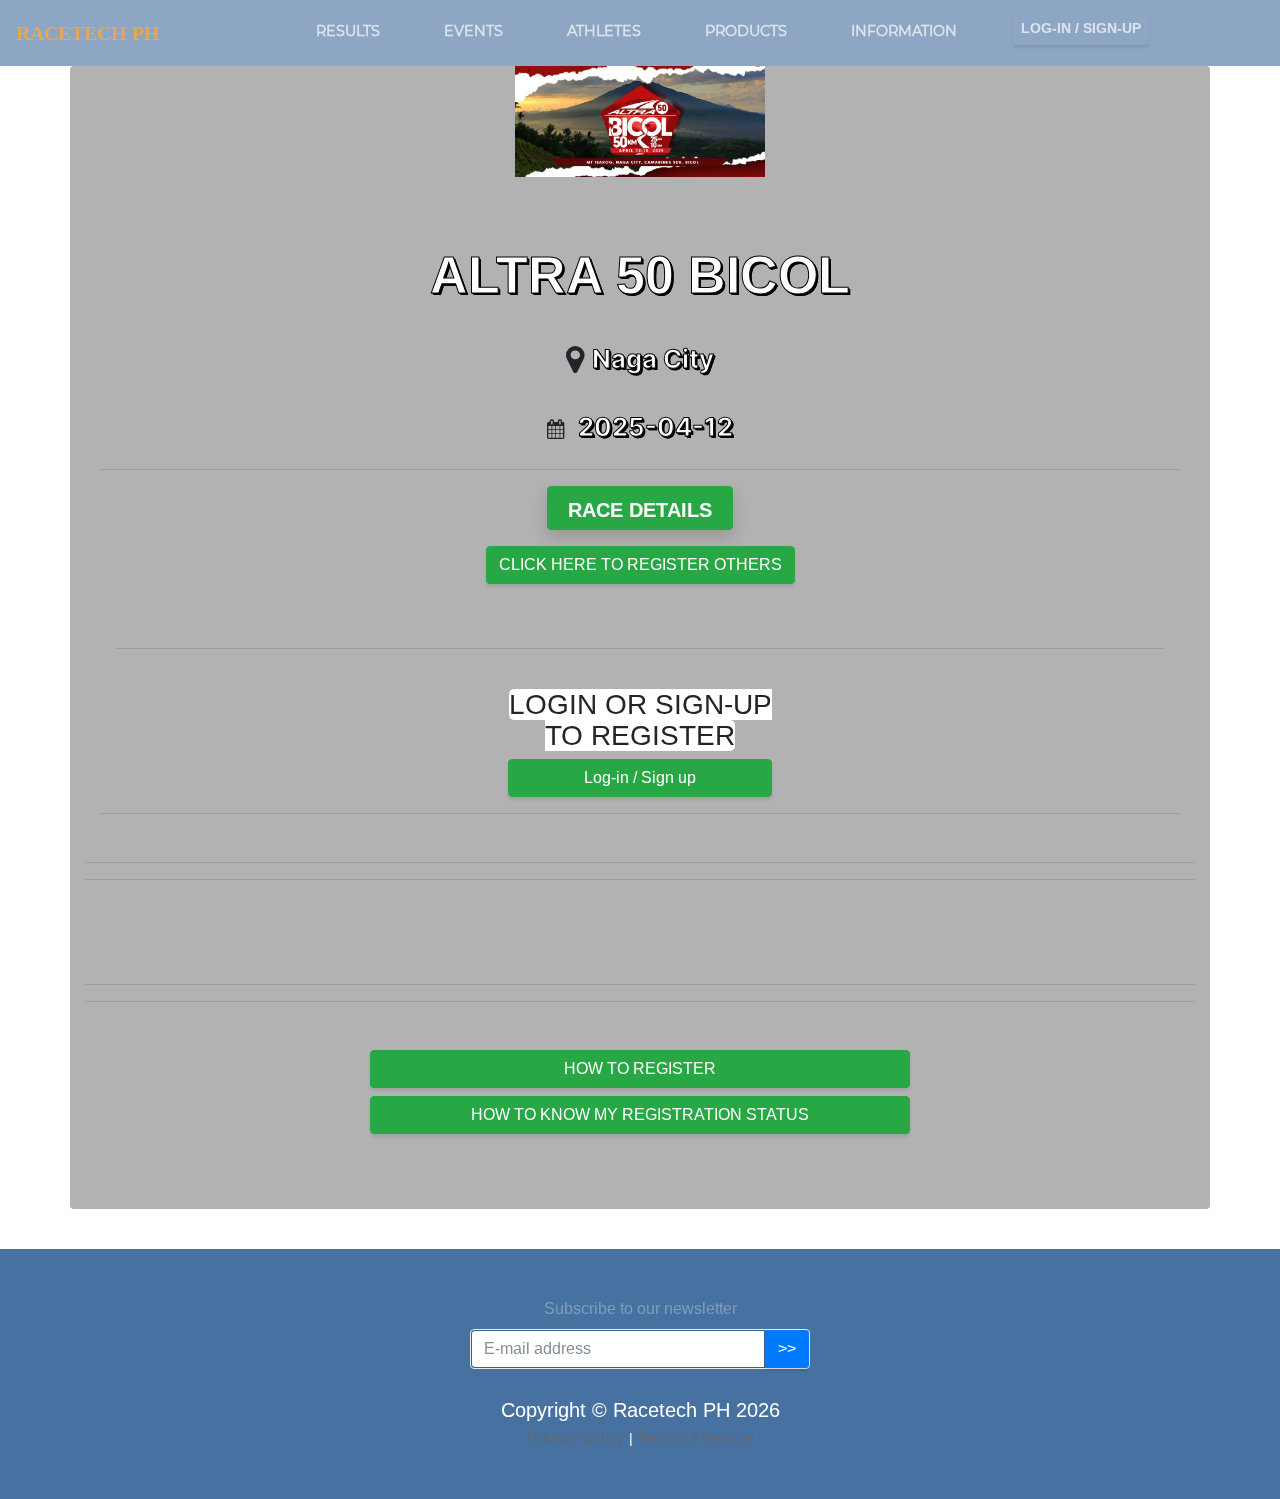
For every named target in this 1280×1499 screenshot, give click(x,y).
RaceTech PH (88, 33)
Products (746, 31)
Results (348, 31)
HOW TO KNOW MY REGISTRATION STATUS (640, 1114)
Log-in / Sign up (640, 777)
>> (787, 1348)
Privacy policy (578, 1438)
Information (904, 31)
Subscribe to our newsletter (640, 1308)
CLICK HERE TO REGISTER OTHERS (640, 564)
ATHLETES (604, 31)
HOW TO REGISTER (640, 1068)
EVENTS (473, 31)
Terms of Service (695, 1438)
